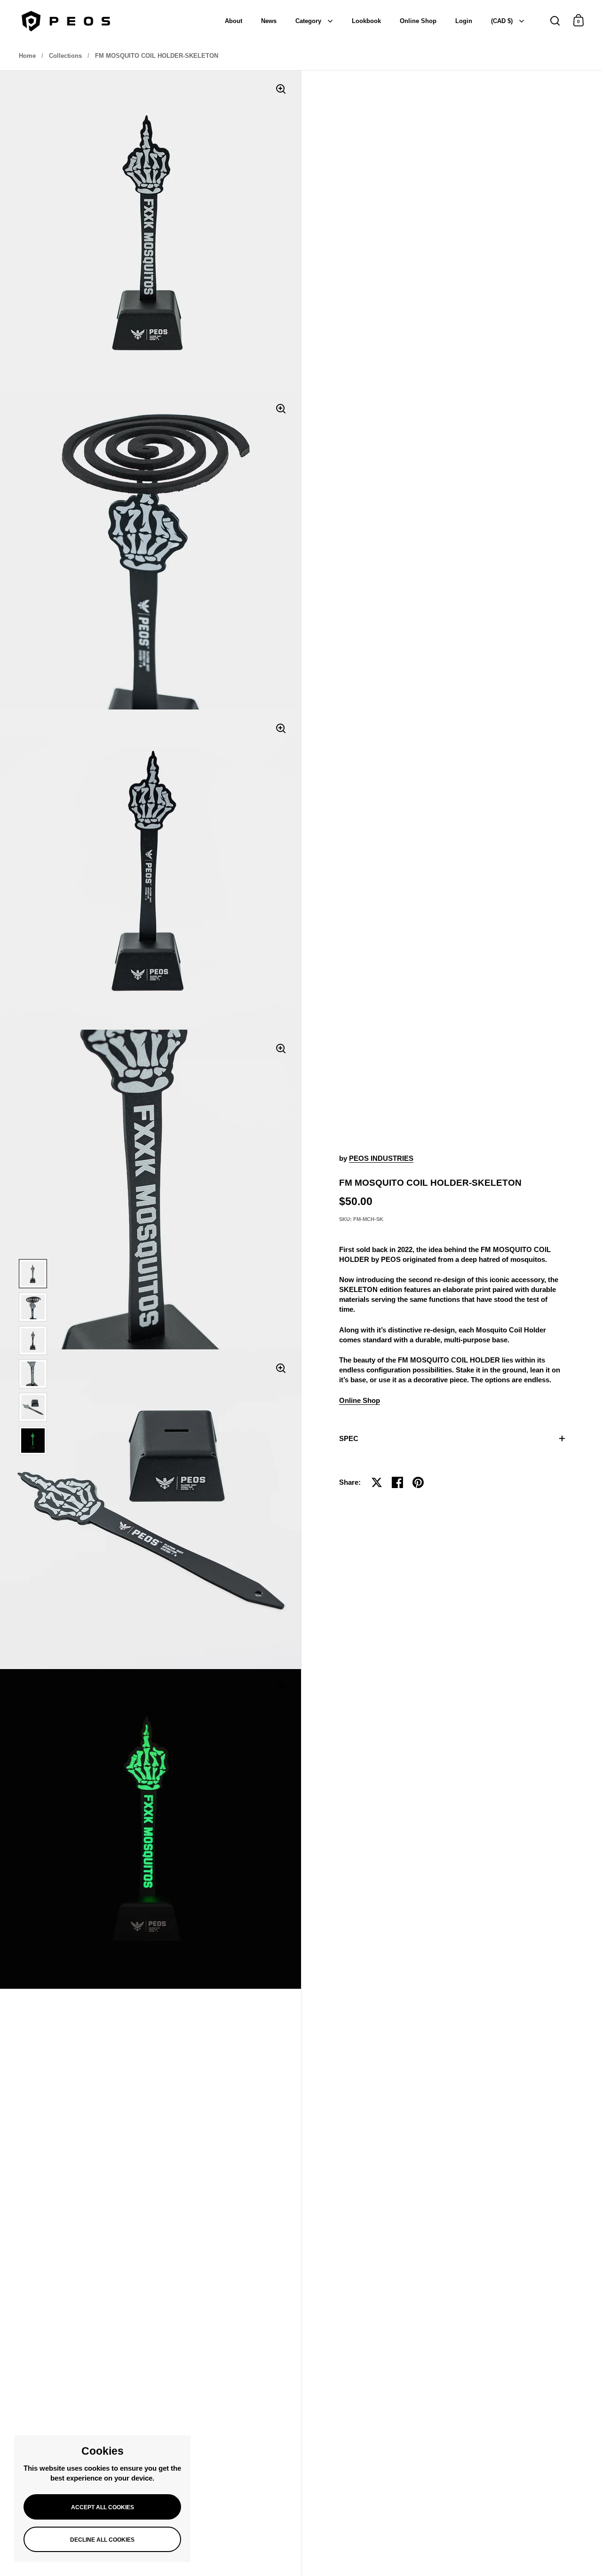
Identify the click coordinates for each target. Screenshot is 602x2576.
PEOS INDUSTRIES (381, 1158)
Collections (65, 56)
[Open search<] (555, 20)
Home (27, 56)
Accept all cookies (103, 2507)
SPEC (349, 1438)
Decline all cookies (102, 2540)
